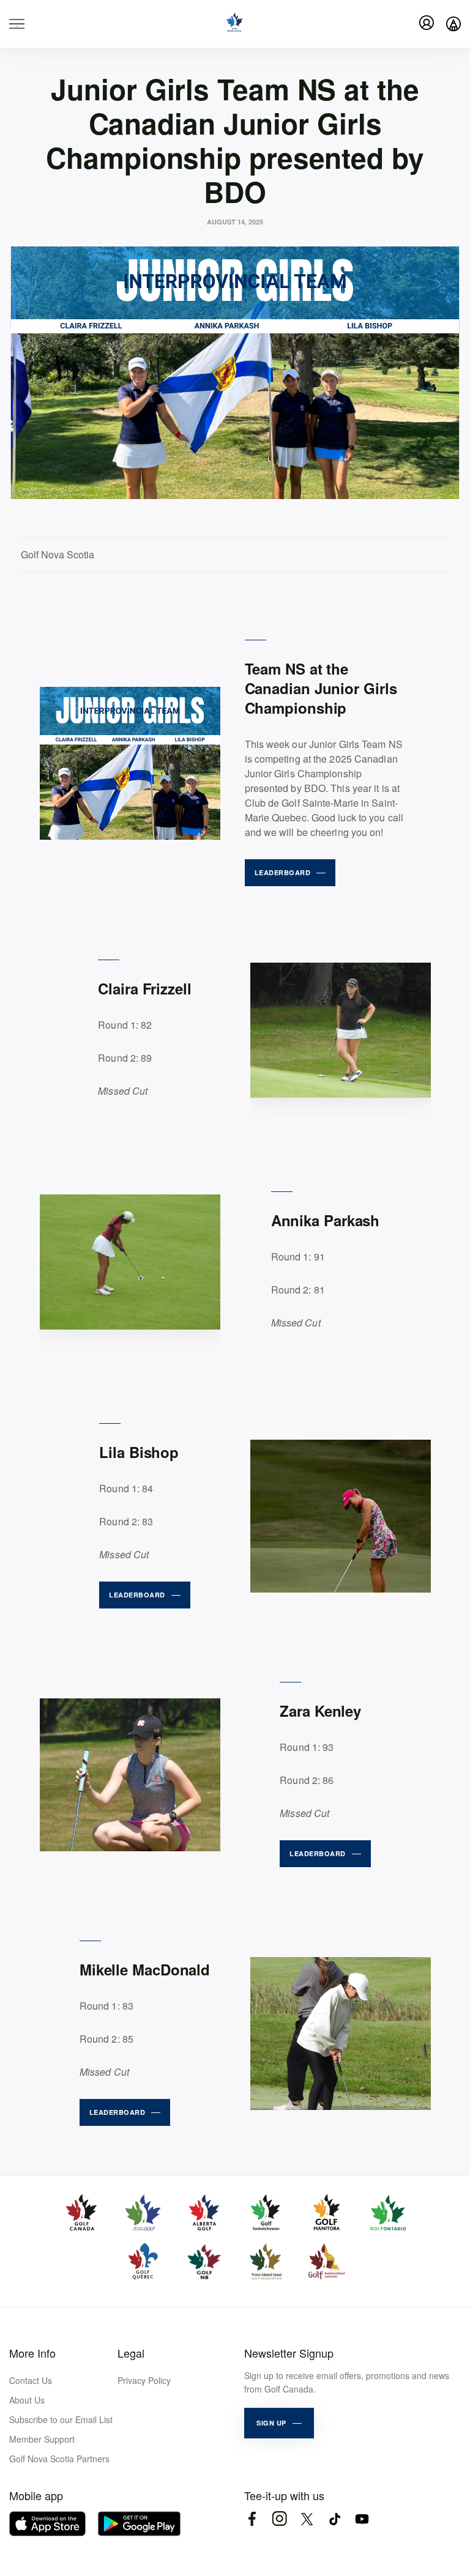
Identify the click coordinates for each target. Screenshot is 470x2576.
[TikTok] (334, 2519)
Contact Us (31, 2380)
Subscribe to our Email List (61, 2419)
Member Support (42, 2439)
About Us (27, 2400)
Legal (131, 2353)
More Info (32, 2353)
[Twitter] (307, 2519)
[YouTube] (362, 2519)
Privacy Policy (144, 2380)
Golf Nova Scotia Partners (59, 2459)
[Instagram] (279, 2519)
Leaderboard (283, 872)
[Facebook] (252, 2519)
